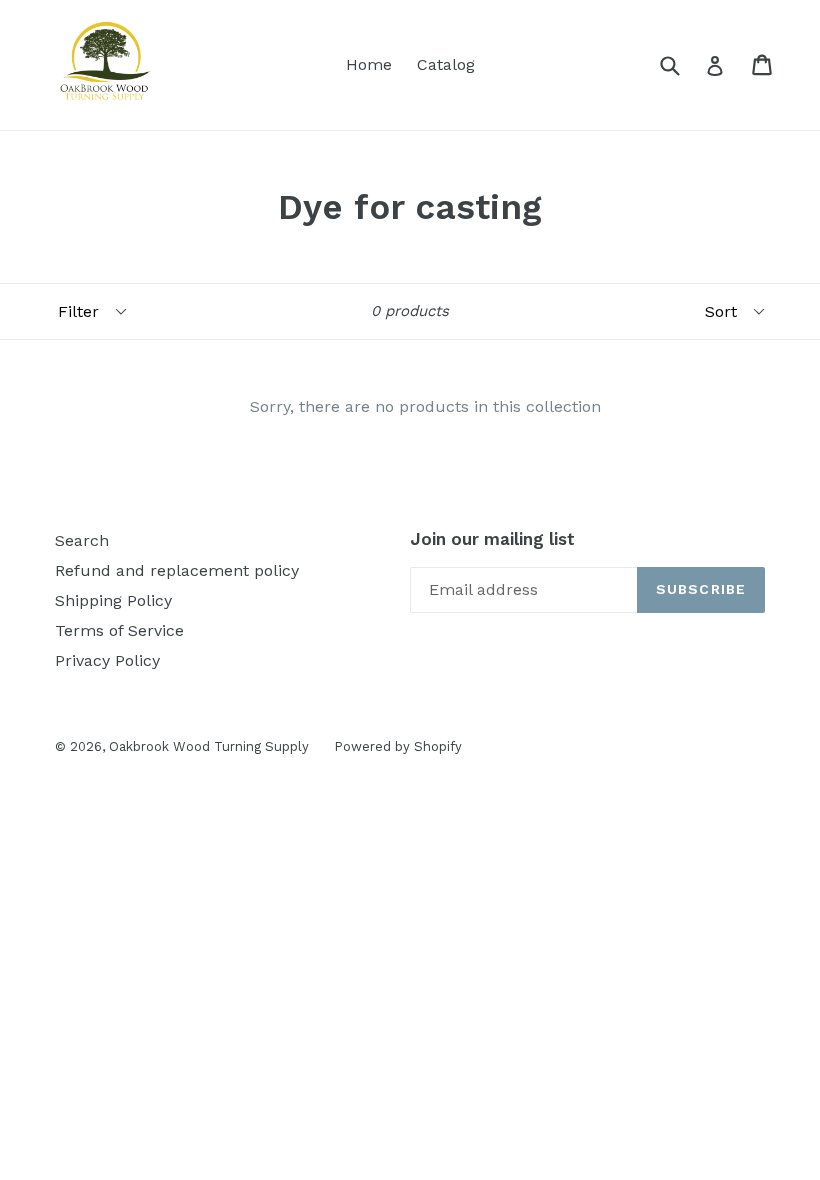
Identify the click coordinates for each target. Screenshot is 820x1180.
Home (369, 64)
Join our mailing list (492, 539)
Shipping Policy (113, 600)
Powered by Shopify (398, 746)
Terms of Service (119, 630)
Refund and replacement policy (177, 570)
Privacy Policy (107, 660)
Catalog (446, 64)
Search (82, 540)
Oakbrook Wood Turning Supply (209, 746)
